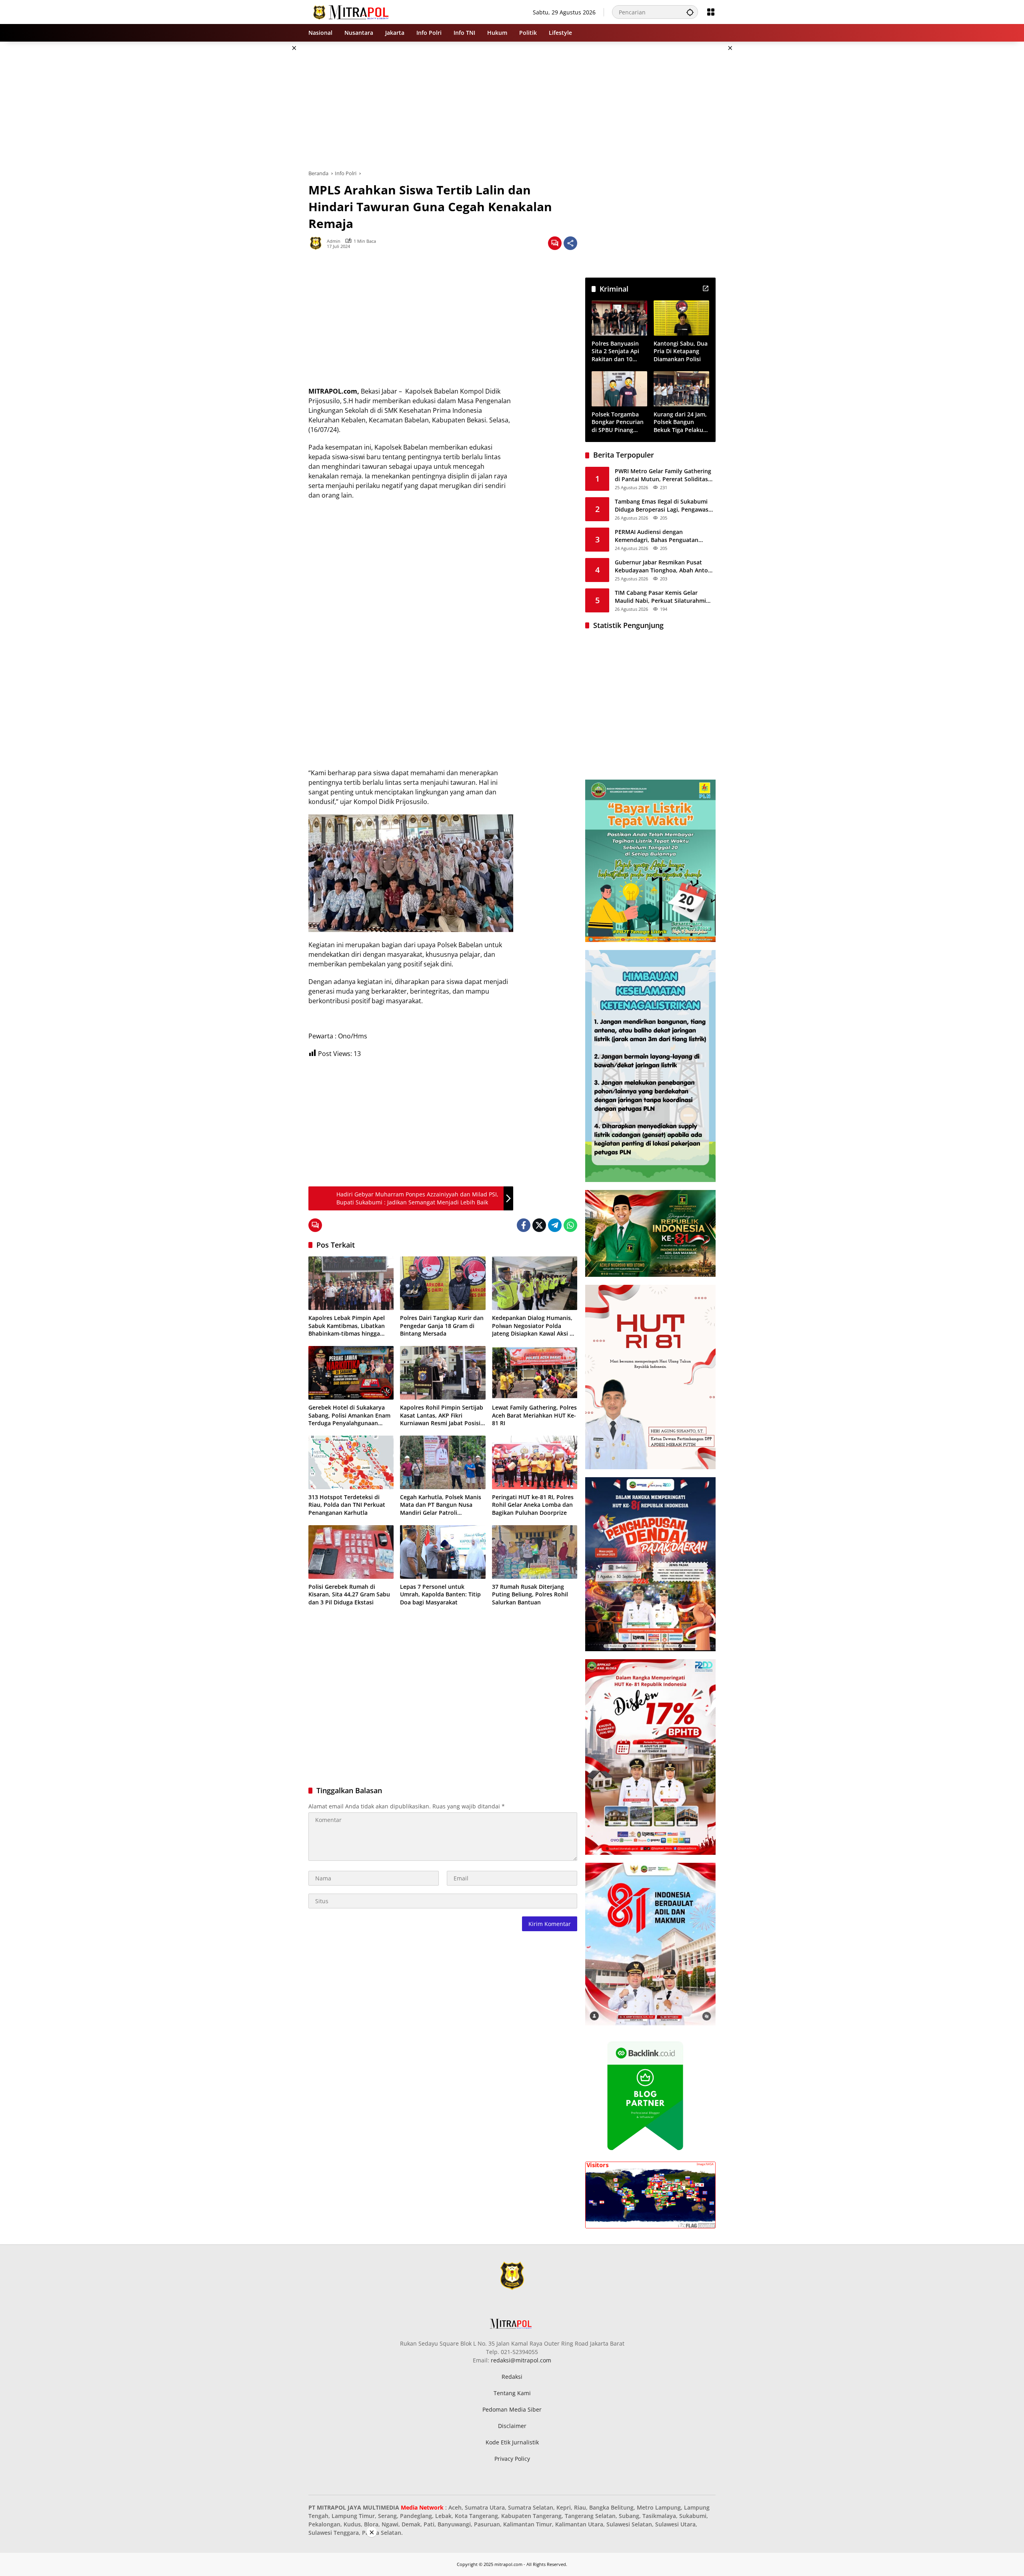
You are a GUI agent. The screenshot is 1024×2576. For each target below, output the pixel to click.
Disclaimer (512, 2426)
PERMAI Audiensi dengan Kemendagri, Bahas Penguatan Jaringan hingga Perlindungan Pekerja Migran (657, 536)
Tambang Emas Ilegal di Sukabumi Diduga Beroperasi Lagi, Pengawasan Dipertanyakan (665, 505)
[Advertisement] (268, 162)
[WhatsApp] (570, 1225)
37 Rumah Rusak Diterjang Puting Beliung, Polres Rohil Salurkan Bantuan (530, 1594)
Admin (334, 241)
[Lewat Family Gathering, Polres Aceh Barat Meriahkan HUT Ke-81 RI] (535, 1373)
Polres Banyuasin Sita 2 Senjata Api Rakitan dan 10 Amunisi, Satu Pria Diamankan (617, 351)
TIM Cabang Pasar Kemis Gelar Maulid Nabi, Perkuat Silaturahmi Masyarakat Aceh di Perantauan (660, 597)
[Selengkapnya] (706, 288)
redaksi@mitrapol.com (521, 2360)
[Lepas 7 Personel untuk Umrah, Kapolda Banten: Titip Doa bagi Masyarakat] (443, 1552)
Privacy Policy (512, 2459)
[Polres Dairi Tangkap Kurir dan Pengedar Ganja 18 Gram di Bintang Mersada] (443, 1283)
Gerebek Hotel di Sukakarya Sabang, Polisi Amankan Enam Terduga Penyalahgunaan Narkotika (349, 1415)
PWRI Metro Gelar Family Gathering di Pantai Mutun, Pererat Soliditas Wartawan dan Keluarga (663, 475)
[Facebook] (524, 1225)
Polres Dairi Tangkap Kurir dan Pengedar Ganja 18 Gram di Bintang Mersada (442, 1326)
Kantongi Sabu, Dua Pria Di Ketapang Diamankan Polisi (681, 351)
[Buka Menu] (711, 12)
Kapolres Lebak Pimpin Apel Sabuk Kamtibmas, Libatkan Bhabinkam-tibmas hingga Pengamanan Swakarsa (347, 1326)
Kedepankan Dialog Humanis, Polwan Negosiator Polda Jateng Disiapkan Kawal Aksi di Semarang (533, 1326)
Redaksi (512, 2377)
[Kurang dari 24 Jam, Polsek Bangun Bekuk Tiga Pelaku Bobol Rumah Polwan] (681, 389)
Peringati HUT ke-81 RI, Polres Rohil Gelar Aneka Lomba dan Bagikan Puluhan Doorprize (533, 1505)
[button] (690, 12)
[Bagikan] (570, 243)
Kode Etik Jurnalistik (512, 2442)
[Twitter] (539, 1225)
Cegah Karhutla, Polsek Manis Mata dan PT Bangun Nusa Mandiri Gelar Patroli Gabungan (441, 1505)
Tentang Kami (512, 2393)
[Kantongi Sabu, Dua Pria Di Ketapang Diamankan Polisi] (681, 318)
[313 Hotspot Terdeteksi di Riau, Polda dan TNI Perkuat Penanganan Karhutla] (351, 1462)
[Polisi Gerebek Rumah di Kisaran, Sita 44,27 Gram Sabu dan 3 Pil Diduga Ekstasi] (351, 1552)
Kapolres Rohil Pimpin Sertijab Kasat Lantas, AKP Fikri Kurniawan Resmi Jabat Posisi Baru (442, 1415)
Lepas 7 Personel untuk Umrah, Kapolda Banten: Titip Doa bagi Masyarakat (440, 1594)
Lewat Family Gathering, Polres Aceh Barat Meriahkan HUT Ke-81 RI (534, 1415)
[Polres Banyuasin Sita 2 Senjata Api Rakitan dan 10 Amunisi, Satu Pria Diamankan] (619, 318)
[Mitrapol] (351, 11)
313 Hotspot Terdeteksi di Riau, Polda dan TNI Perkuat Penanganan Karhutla (347, 1505)
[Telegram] (555, 1225)
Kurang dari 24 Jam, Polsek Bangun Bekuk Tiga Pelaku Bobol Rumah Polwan (680, 422)
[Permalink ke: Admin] (318, 243)
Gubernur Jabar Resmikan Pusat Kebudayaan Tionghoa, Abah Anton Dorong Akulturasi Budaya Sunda (663, 566)
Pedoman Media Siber (512, 2409)
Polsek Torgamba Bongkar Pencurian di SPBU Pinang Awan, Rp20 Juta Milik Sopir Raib (618, 422)
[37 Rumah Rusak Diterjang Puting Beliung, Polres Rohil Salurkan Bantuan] (535, 1552)
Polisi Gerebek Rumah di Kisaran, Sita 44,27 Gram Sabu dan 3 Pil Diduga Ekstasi (349, 1594)
